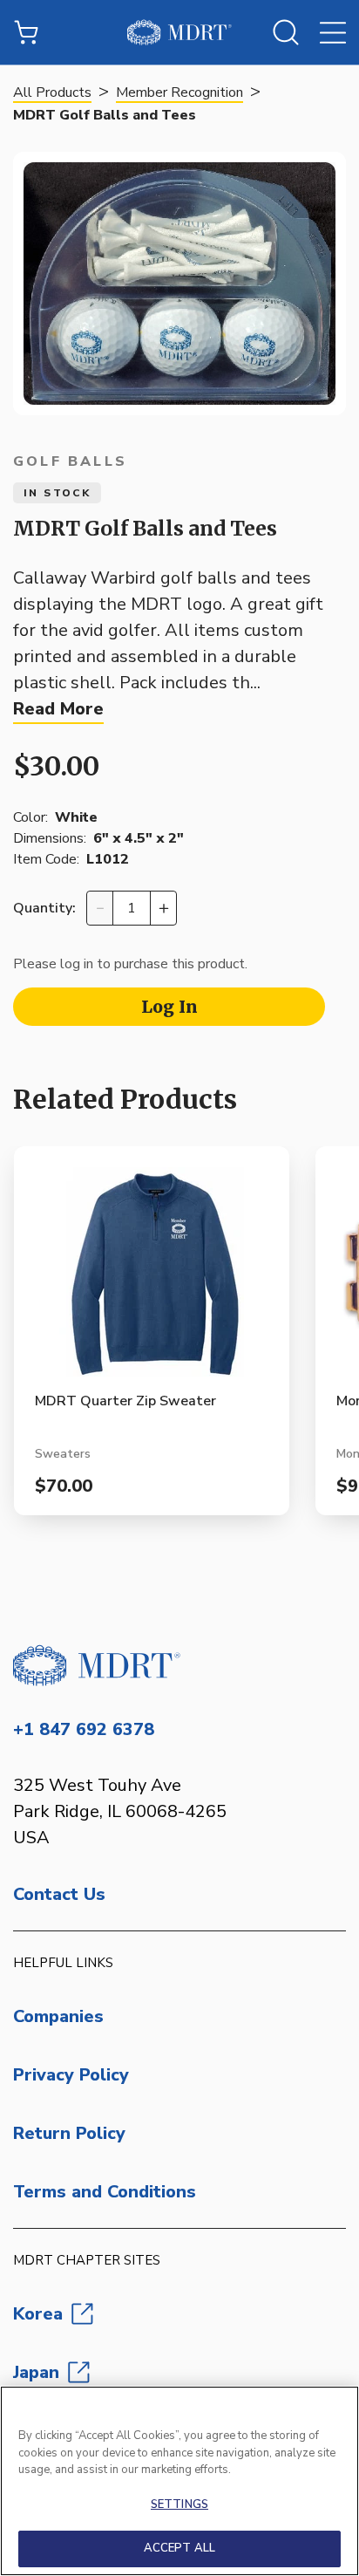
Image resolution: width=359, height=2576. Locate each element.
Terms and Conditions (105, 2192)
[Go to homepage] (179, 1665)
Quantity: (44, 908)
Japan (36, 2372)
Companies (58, 2016)
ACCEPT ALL (179, 2548)
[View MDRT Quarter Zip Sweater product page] (152, 1279)
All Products (52, 92)
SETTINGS (179, 2504)
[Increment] (163, 908)
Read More (58, 709)
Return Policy (69, 2133)
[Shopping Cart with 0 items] (26, 32)
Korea (38, 2314)
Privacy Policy (71, 2075)
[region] (179, 2481)
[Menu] (333, 32)
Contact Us (59, 1894)
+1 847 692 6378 (84, 1729)
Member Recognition (179, 92)
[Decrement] (100, 908)
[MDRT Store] (179, 32)
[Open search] (286, 32)
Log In (169, 1007)
